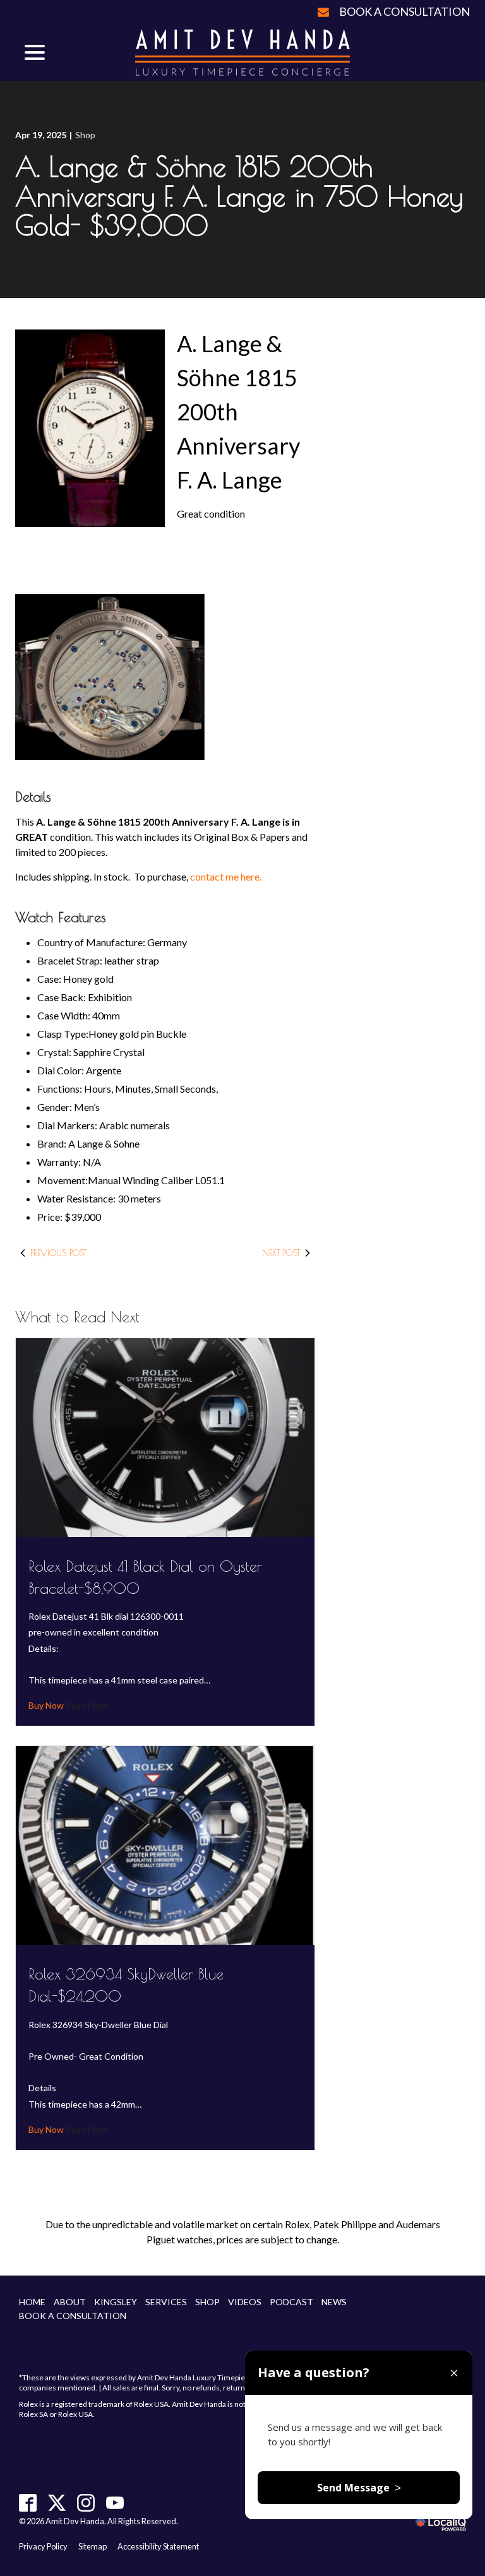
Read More (86, 1705)
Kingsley (116, 2302)
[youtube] (115, 2502)
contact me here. (226, 876)
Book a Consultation (404, 11)
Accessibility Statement (158, 2546)
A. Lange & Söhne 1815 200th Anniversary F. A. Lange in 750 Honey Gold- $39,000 (239, 196)
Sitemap (93, 2546)
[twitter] (57, 2502)
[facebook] (28, 2502)
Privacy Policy (43, 2546)
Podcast (291, 2302)
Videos (245, 2302)
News (334, 2302)
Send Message (359, 2488)
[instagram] (86, 2502)
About (70, 2302)
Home (32, 2302)
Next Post (281, 1253)
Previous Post (58, 1253)
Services (166, 2302)
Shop (85, 135)
